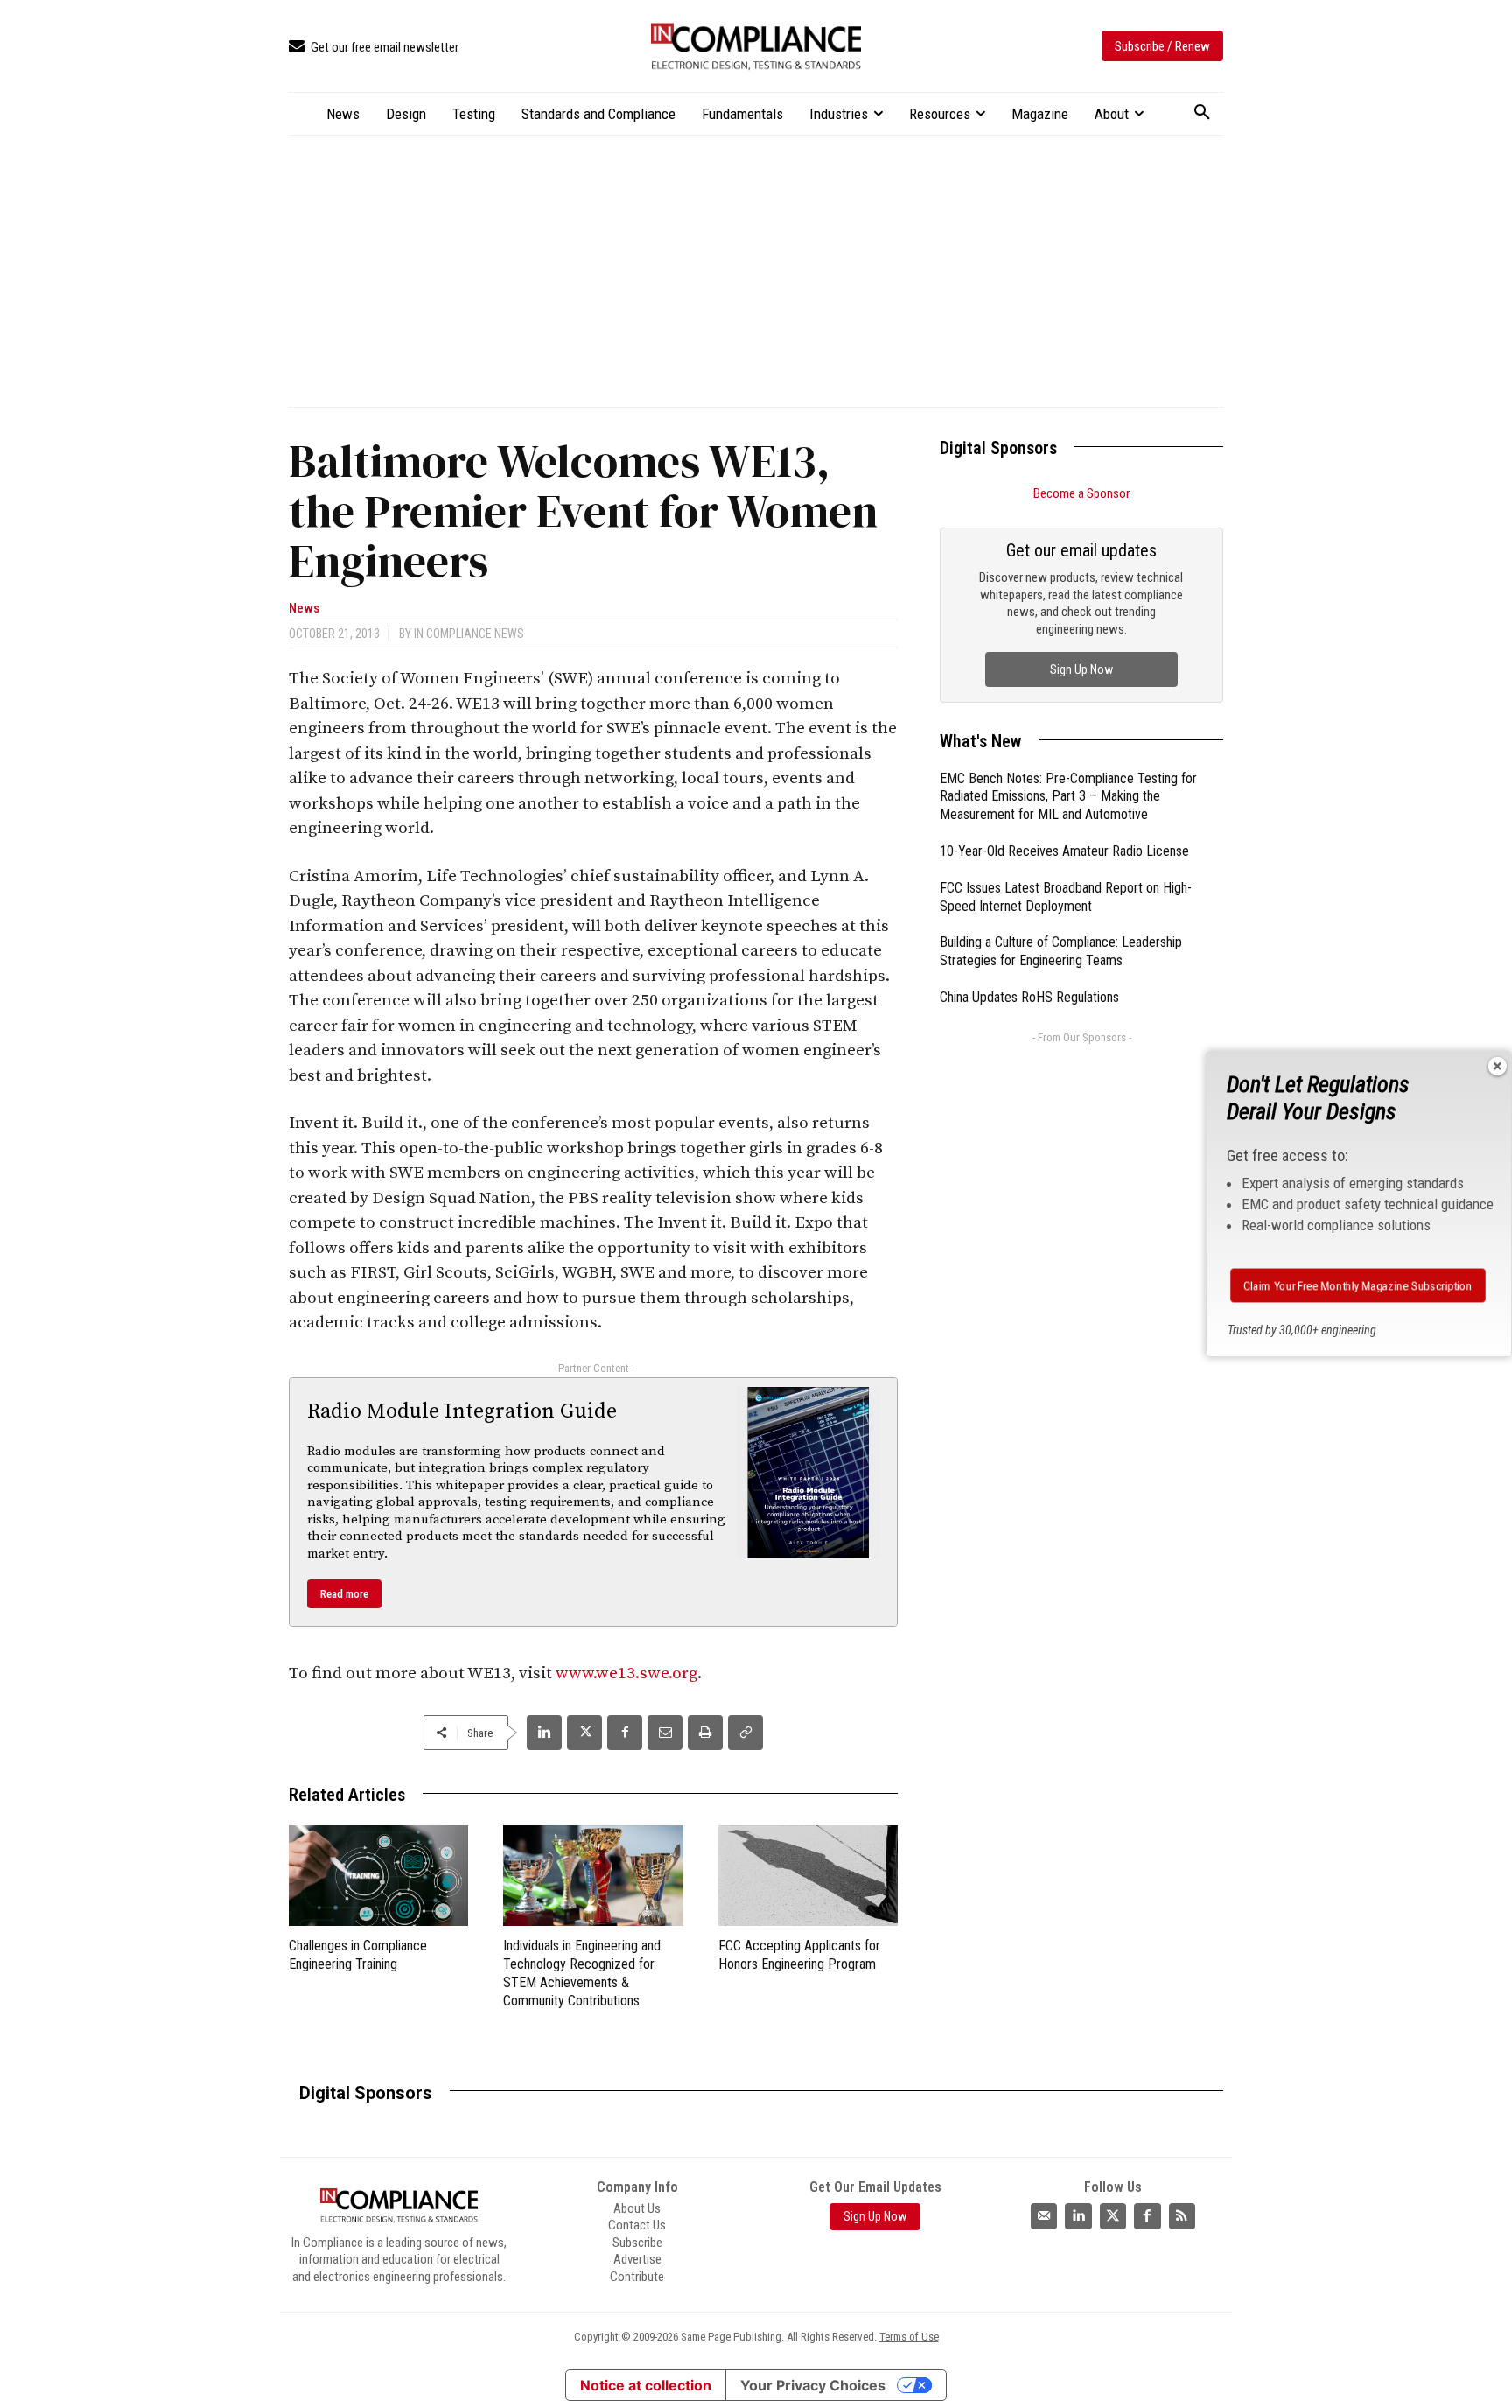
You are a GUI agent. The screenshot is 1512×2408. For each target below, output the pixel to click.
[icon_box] (374, 48)
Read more (344, 1594)
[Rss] (1182, 2216)
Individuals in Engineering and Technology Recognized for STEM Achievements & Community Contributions (582, 1973)
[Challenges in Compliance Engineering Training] (378, 1876)
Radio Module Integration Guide (462, 1411)
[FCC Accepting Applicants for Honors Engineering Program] (808, 1876)
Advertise (637, 2259)
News (304, 609)
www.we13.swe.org (626, 1673)
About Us (637, 2208)
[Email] (665, 1732)
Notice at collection (646, 2385)
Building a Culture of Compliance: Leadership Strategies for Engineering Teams (1061, 951)
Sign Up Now (1081, 669)
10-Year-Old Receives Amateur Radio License (1064, 851)
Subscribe (637, 2243)
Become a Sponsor (1081, 493)
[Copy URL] (745, 1732)
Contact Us (637, 2225)
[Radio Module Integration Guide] (808, 1473)
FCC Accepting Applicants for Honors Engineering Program (799, 1955)
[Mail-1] (1044, 2216)
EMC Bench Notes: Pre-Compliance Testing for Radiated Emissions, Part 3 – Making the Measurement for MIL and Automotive (1068, 797)
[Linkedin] (544, 1732)
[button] (1202, 113)
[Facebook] (625, 1732)
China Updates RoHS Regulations (1029, 997)
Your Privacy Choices (813, 2385)
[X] (584, 1732)
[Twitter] (1113, 2216)
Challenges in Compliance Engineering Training (358, 1955)
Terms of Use (909, 2337)
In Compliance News (469, 633)
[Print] (705, 1732)
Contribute (637, 2277)
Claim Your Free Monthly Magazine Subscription (1358, 1285)
